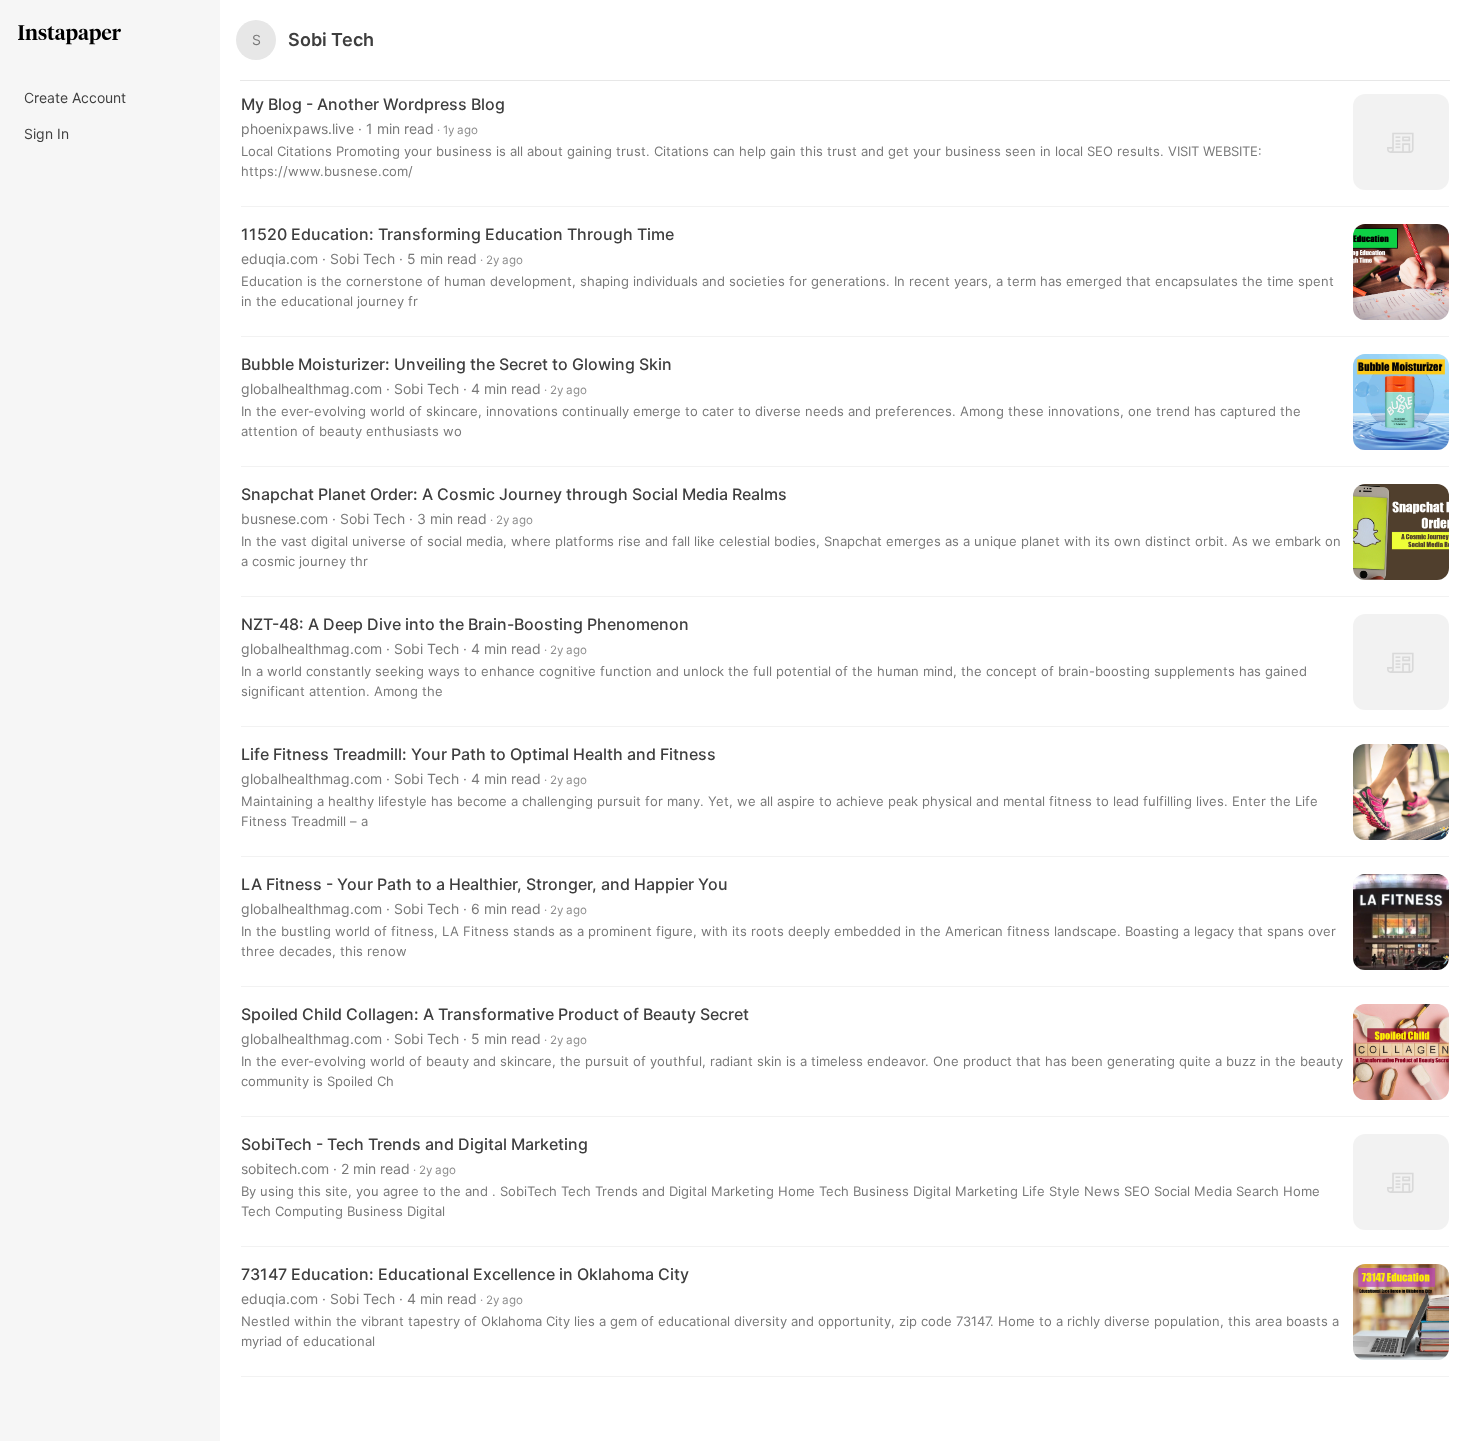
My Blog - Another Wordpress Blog (373, 104)
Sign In (46, 133)
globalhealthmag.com (311, 388)
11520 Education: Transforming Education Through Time (457, 234)
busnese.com (284, 518)
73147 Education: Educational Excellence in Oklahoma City (465, 1274)
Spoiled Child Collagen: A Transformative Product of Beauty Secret (495, 1014)
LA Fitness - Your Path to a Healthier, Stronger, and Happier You (484, 884)
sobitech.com (285, 1168)
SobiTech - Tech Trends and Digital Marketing (414, 1144)
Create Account (75, 97)
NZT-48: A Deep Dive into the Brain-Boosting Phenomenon (465, 624)
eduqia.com (279, 258)
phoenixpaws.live (297, 128)
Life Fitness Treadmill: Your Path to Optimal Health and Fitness (478, 754)
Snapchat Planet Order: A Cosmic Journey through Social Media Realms (514, 494)
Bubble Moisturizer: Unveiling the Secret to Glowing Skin (456, 364)
